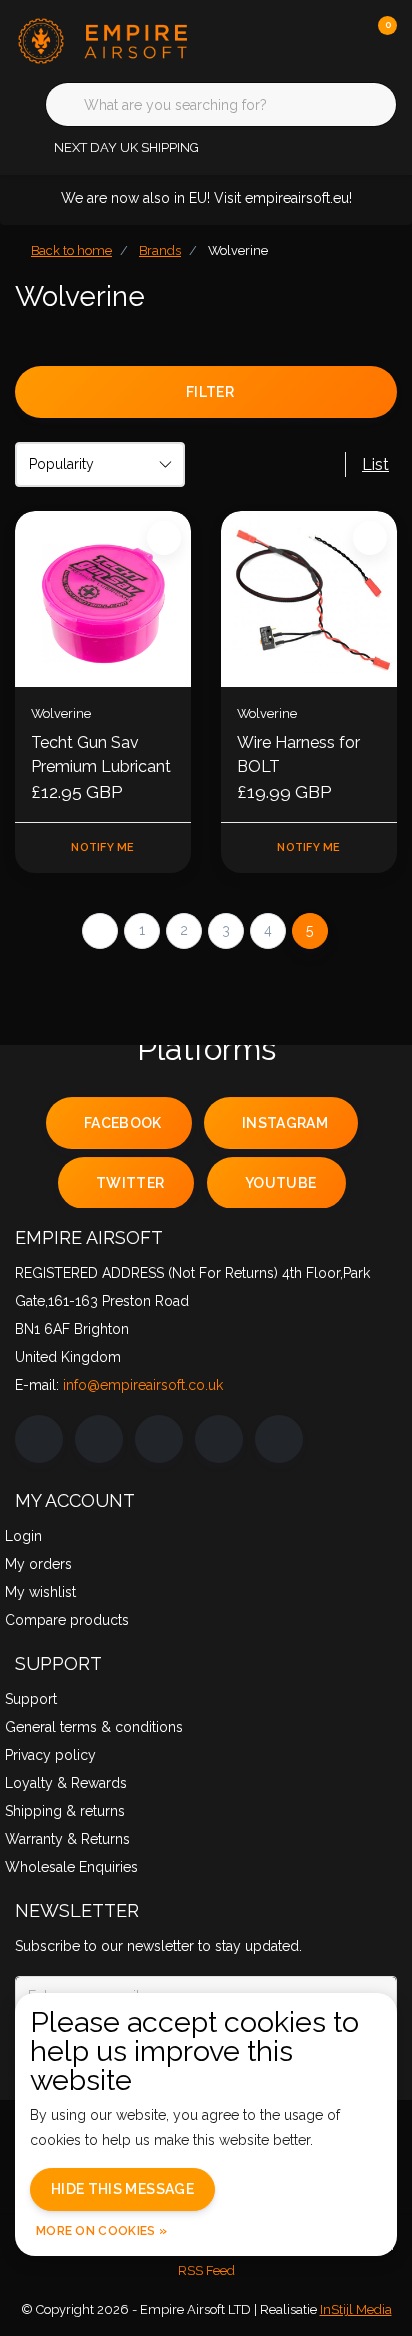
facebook (123, 1123)
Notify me (102, 847)
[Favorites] (340, 40)
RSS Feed (206, 2270)
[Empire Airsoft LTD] (120, 39)
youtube (280, 1183)
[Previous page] (100, 931)
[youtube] (219, 1439)
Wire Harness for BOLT (298, 754)
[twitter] (159, 1439)
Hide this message (122, 2189)
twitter (130, 1183)
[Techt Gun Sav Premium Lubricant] (103, 599)
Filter (210, 392)
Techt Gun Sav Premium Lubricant (101, 754)
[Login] (302, 40)
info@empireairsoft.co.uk (143, 1385)
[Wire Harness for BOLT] (309, 599)
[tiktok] (279, 1439)
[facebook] (39, 1439)
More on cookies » (101, 2231)
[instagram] (99, 1439)
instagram (285, 1123)
